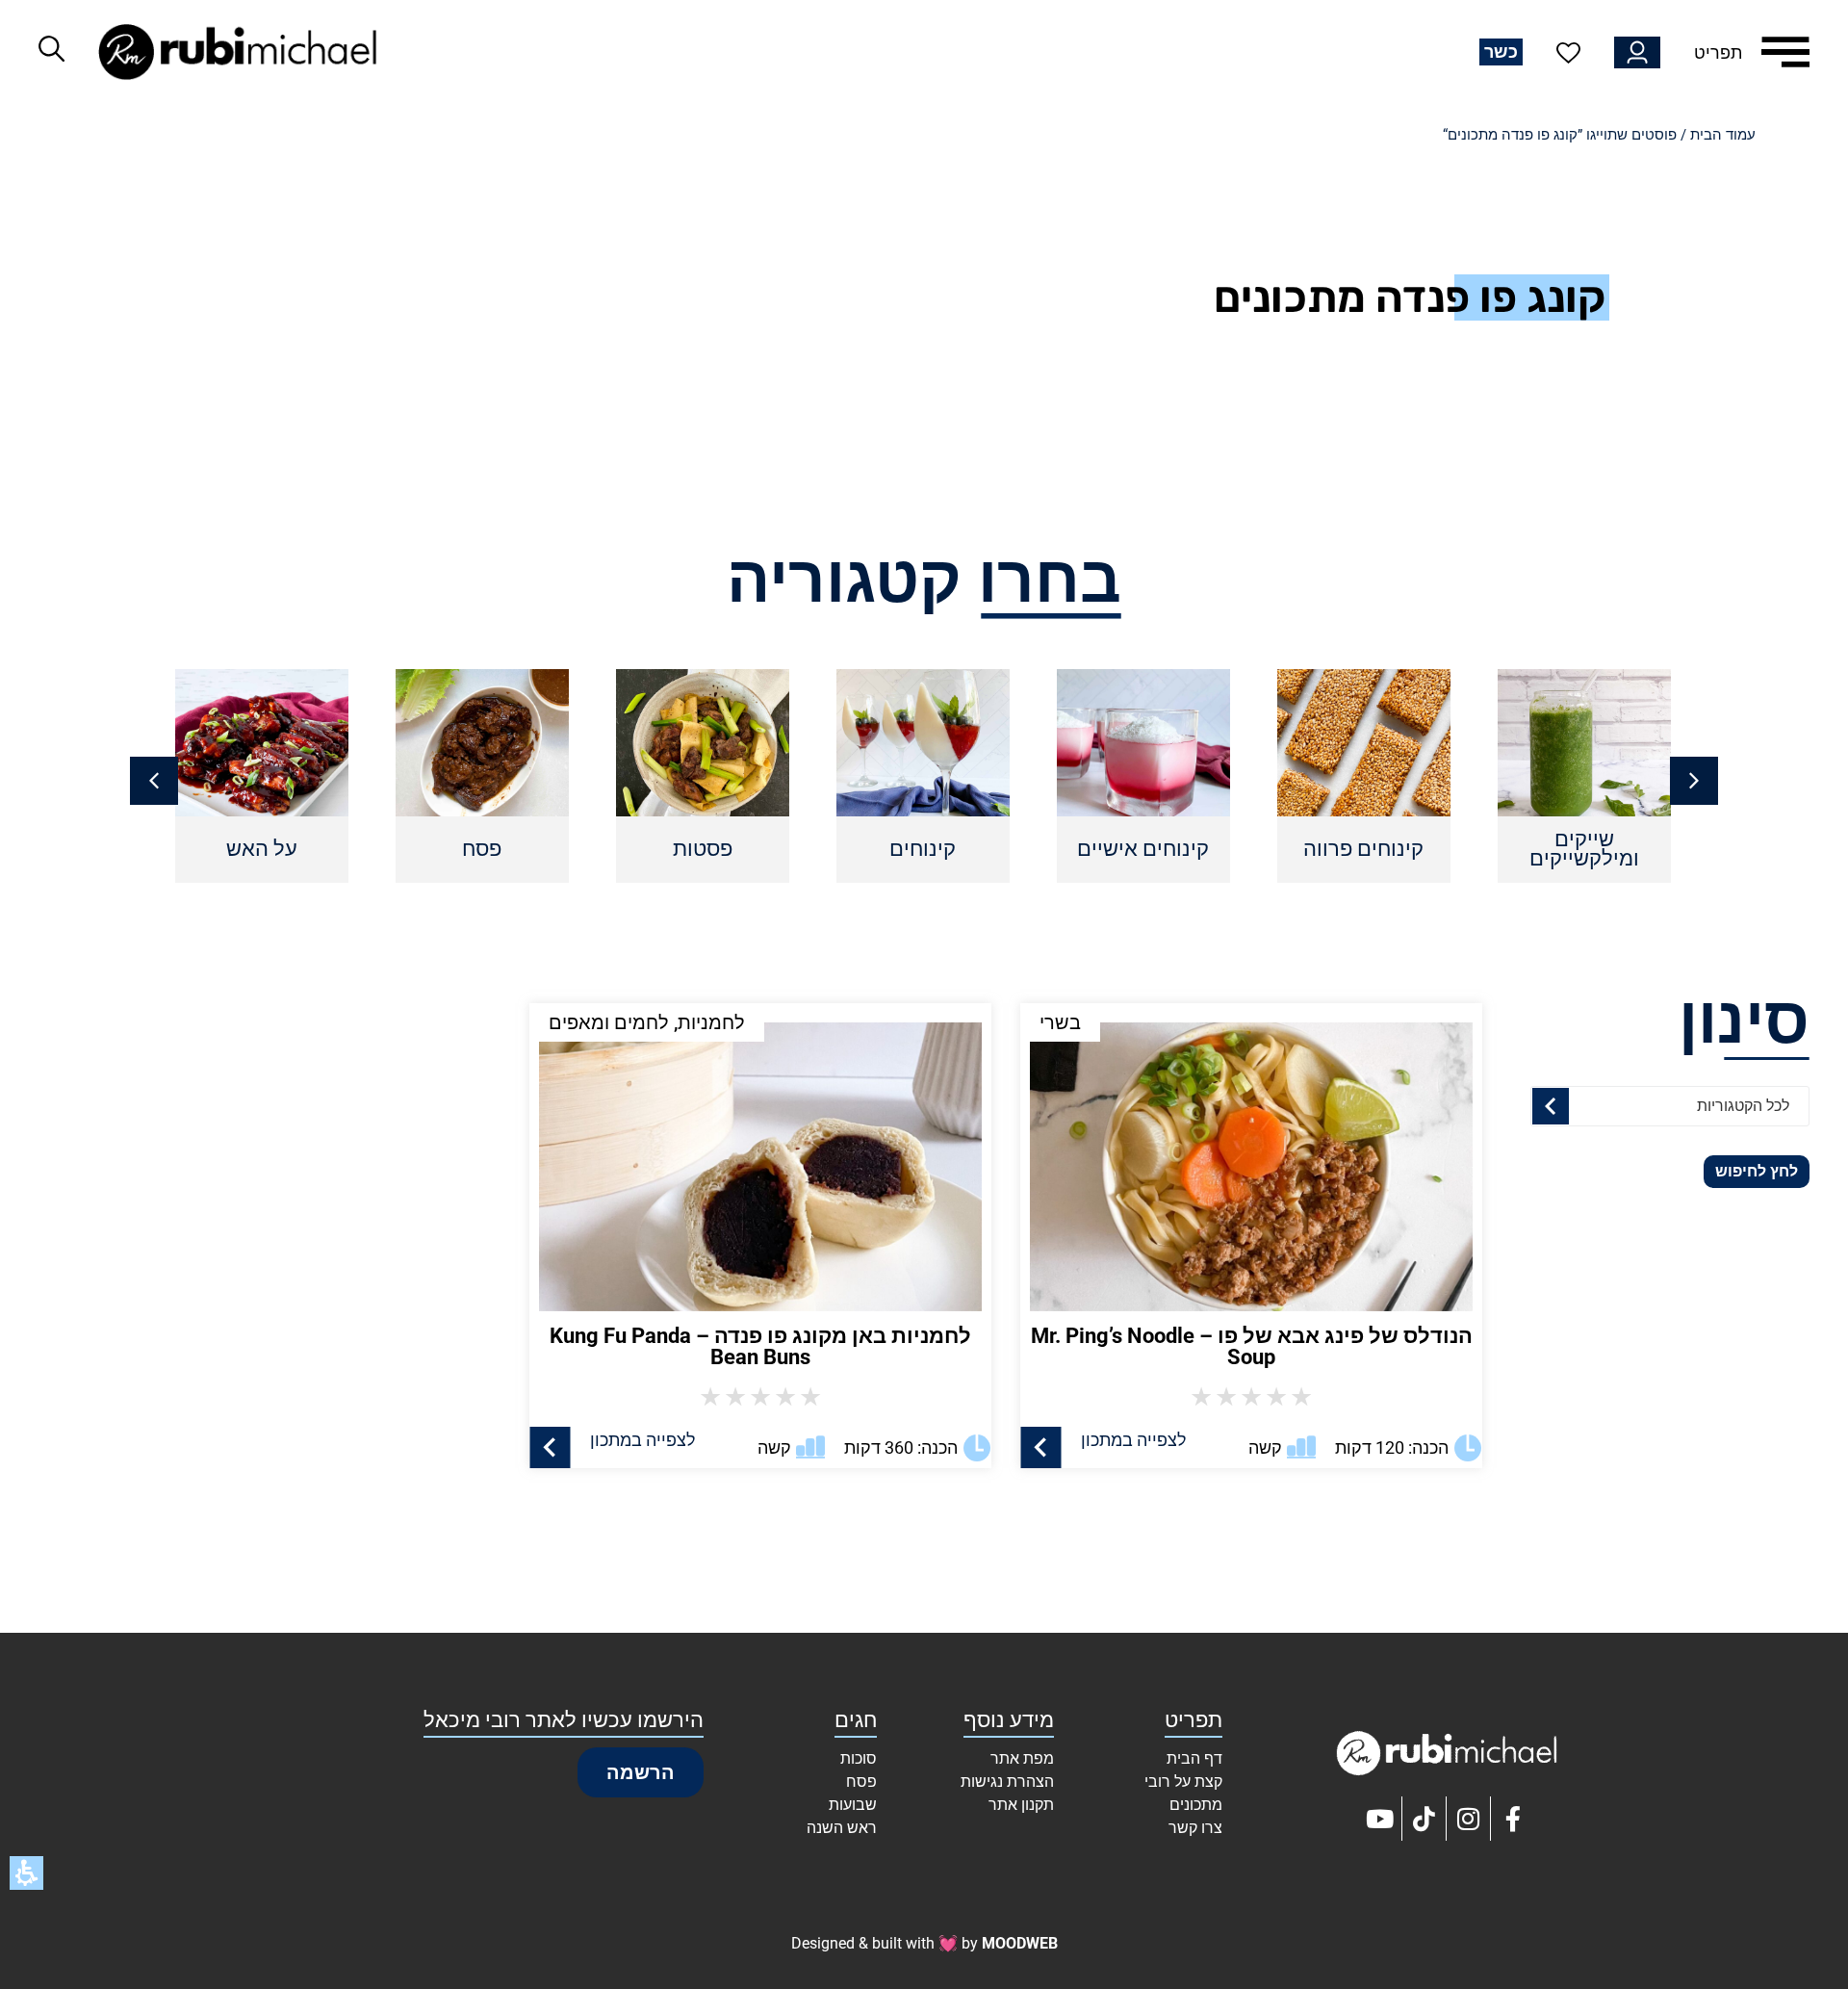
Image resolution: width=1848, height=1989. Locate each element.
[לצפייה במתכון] (1041, 1447)
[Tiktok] (1424, 1819)
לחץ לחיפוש (1757, 1171)
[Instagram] (1469, 1819)
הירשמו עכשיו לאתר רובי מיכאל (564, 1720)
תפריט (1718, 52)
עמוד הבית (1723, 135)
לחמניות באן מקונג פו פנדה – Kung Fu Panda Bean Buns (760, 1346)
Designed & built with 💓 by (924, 1943)
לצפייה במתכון (1134, 1440)
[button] (154, 781)
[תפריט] (1785, 52)
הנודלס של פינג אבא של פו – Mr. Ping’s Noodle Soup (1252, 1346)
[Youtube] (1380, 1819)
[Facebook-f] (1513, 1819)
